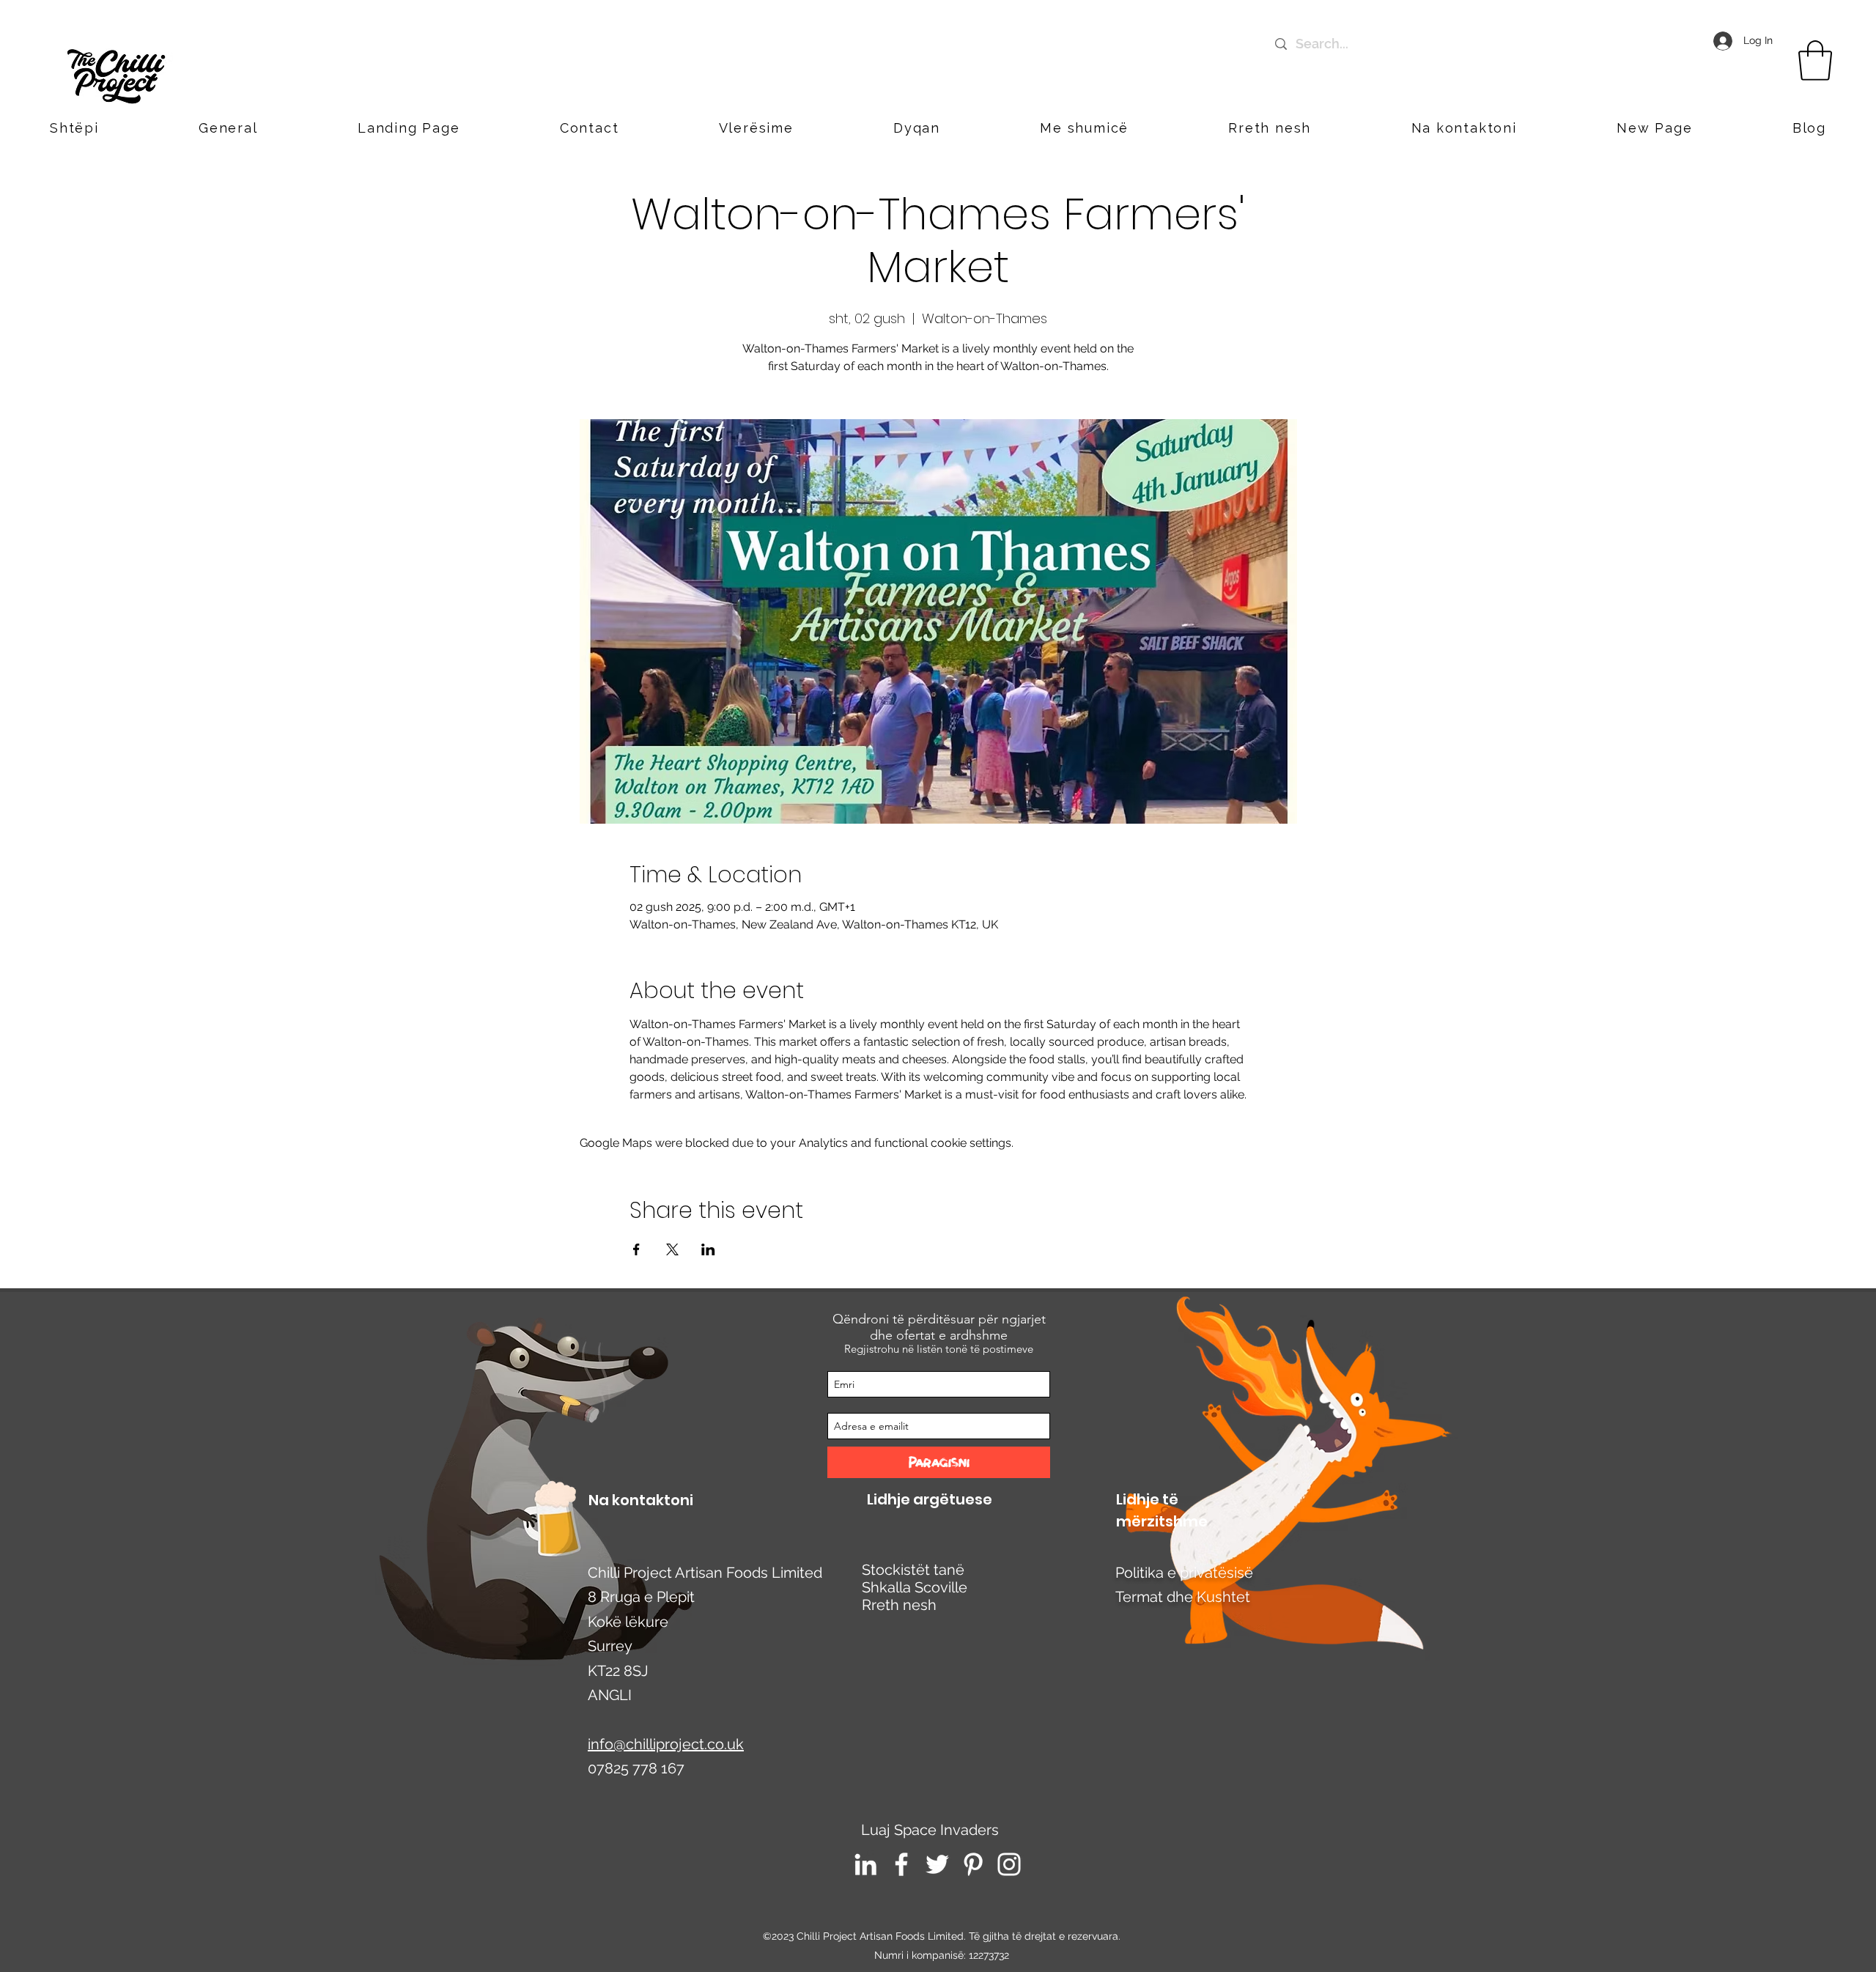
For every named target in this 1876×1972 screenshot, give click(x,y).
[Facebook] (901, 1864)
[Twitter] (937, 1864)
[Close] (1858, 1949)
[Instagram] (1009, 1864)
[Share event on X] (672, 1249)
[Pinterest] (973, 1864)
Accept (1813, 1949)
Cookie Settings (1727, 1949)
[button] (1464, 128)
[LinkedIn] (865, 1864)
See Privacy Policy (590, 1949)
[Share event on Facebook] (636, 1249)
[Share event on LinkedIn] (708, 1249)
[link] (1815, 60)
